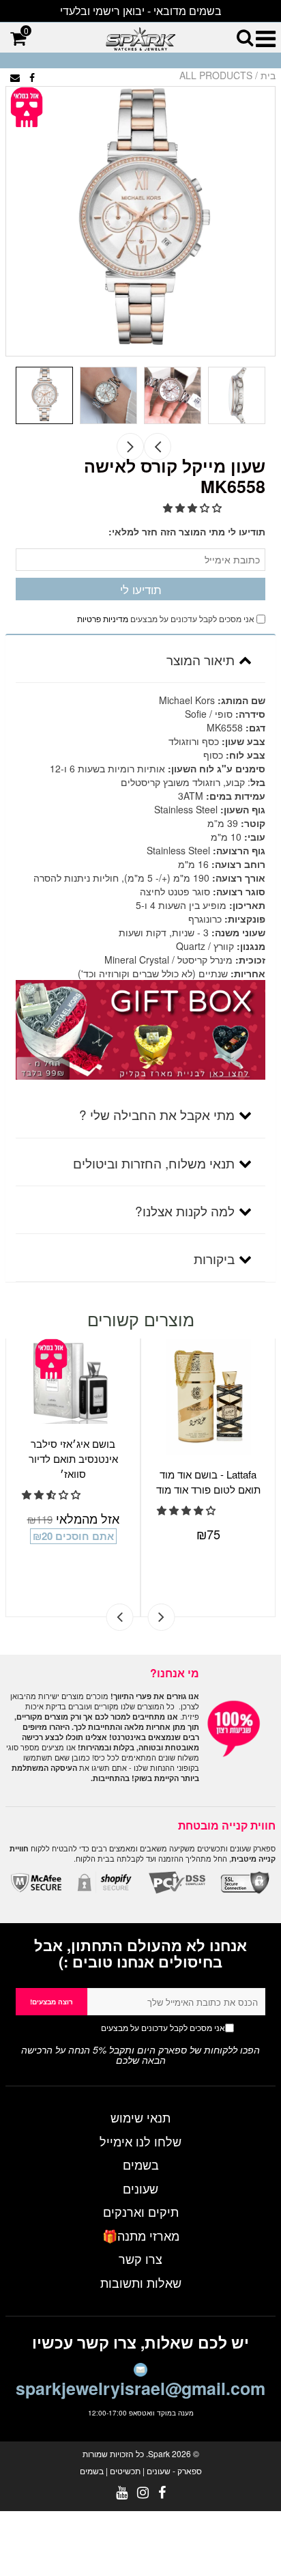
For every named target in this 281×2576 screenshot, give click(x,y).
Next (130, 447)
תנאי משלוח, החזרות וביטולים (154, 1163)
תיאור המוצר (201, 659)
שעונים (140, 2188)
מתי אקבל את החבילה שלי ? (157, 1114)
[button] (194, 507)
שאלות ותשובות (141, 2282)
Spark (159, 2453)
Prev (158, 447)
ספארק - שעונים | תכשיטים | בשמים (141, 2470)
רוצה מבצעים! (51, 2002)
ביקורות (214, 1258)
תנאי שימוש (140, 2117)
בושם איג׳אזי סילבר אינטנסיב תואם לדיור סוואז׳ (73, 1458)
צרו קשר (140, 2258)
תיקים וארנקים (141, 2211)
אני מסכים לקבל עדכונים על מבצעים (136, 2027)
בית (268, 75)
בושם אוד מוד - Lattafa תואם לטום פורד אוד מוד (208, 1482)
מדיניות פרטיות (103, 618)
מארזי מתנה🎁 (141, 2235)
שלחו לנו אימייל (140, 2141)
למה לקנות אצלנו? (185, 1210)
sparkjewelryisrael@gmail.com (140, 2388)
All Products (216, 75)
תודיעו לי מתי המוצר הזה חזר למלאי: (187, 531)
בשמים (141, 2164)
